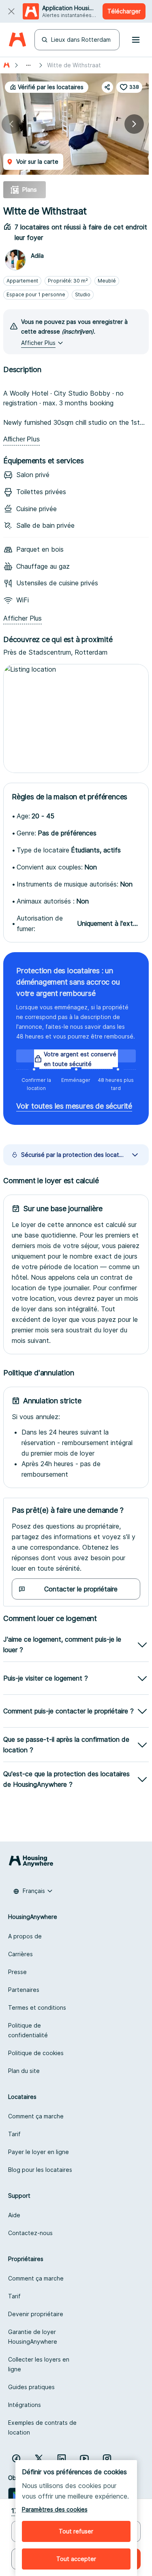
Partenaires (24, 1990)
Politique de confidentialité (28, 2030)
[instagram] (107, 2458)
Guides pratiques (31, 2387)
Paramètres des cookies (55, 2509)
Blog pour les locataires (40, 2170)
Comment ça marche (36, 2116)
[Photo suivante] (134, 124)
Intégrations (25, 2405)
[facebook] (16, 2458)
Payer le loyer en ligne (39, 2152)
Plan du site (24, 2071)
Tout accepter (76, 2559)
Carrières (20, 1954)
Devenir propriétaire (36, 2314)
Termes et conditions (37, 2007)
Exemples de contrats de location (42, 2427)
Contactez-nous (30, 2233)
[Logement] (6, 65)
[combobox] (33, 1891)
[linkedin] (62, 2458)
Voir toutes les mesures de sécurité (74, 1106)
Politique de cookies (36, 2053)
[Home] (17, 40)
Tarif (14, 2134)
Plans (29, 190)
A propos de (25, 1936)
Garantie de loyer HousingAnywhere (33, 2337)
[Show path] (28, 65)
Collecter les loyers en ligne (39, 2364)
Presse (17, 1972)
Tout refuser (76, 2531)
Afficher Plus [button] (38, 343)
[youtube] (84, 2458)
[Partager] (107, 87)
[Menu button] (136, 40)
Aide (14, 2215)
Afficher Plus (21, 439)
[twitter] (39, 2458)
